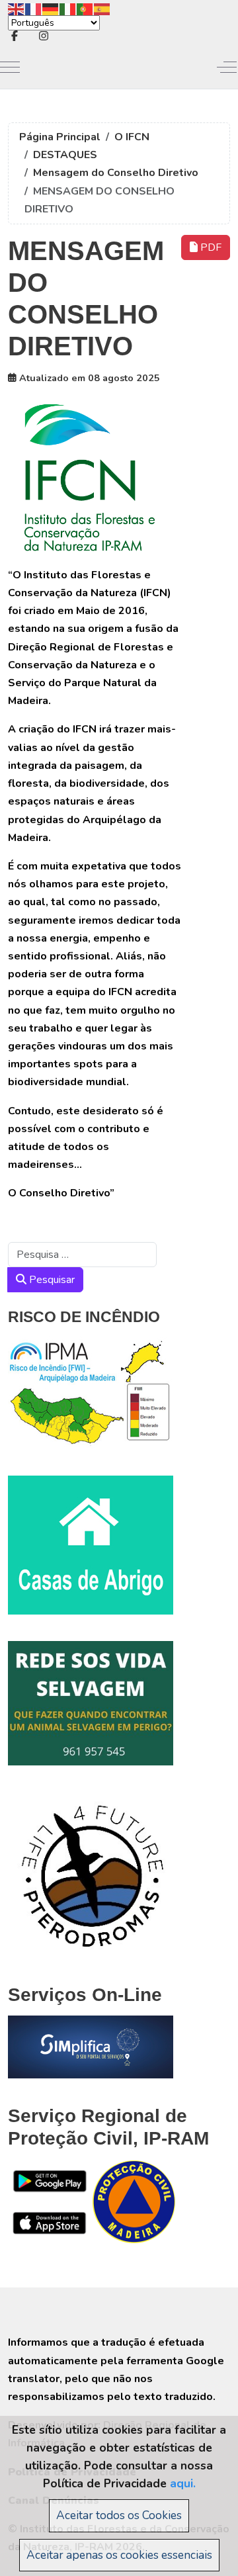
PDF (210, 247)
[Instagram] (44, 36)
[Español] (102, 8)
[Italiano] (68, 8)
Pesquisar (51, 1280)
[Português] (85, 8)
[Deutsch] (51, 8)
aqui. (183, 2483)
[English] (17, 8)
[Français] (34, 8)
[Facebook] (15, 36)
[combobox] (82, 1255)
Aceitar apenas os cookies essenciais (119, 2555)
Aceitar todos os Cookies (119, 2515)
